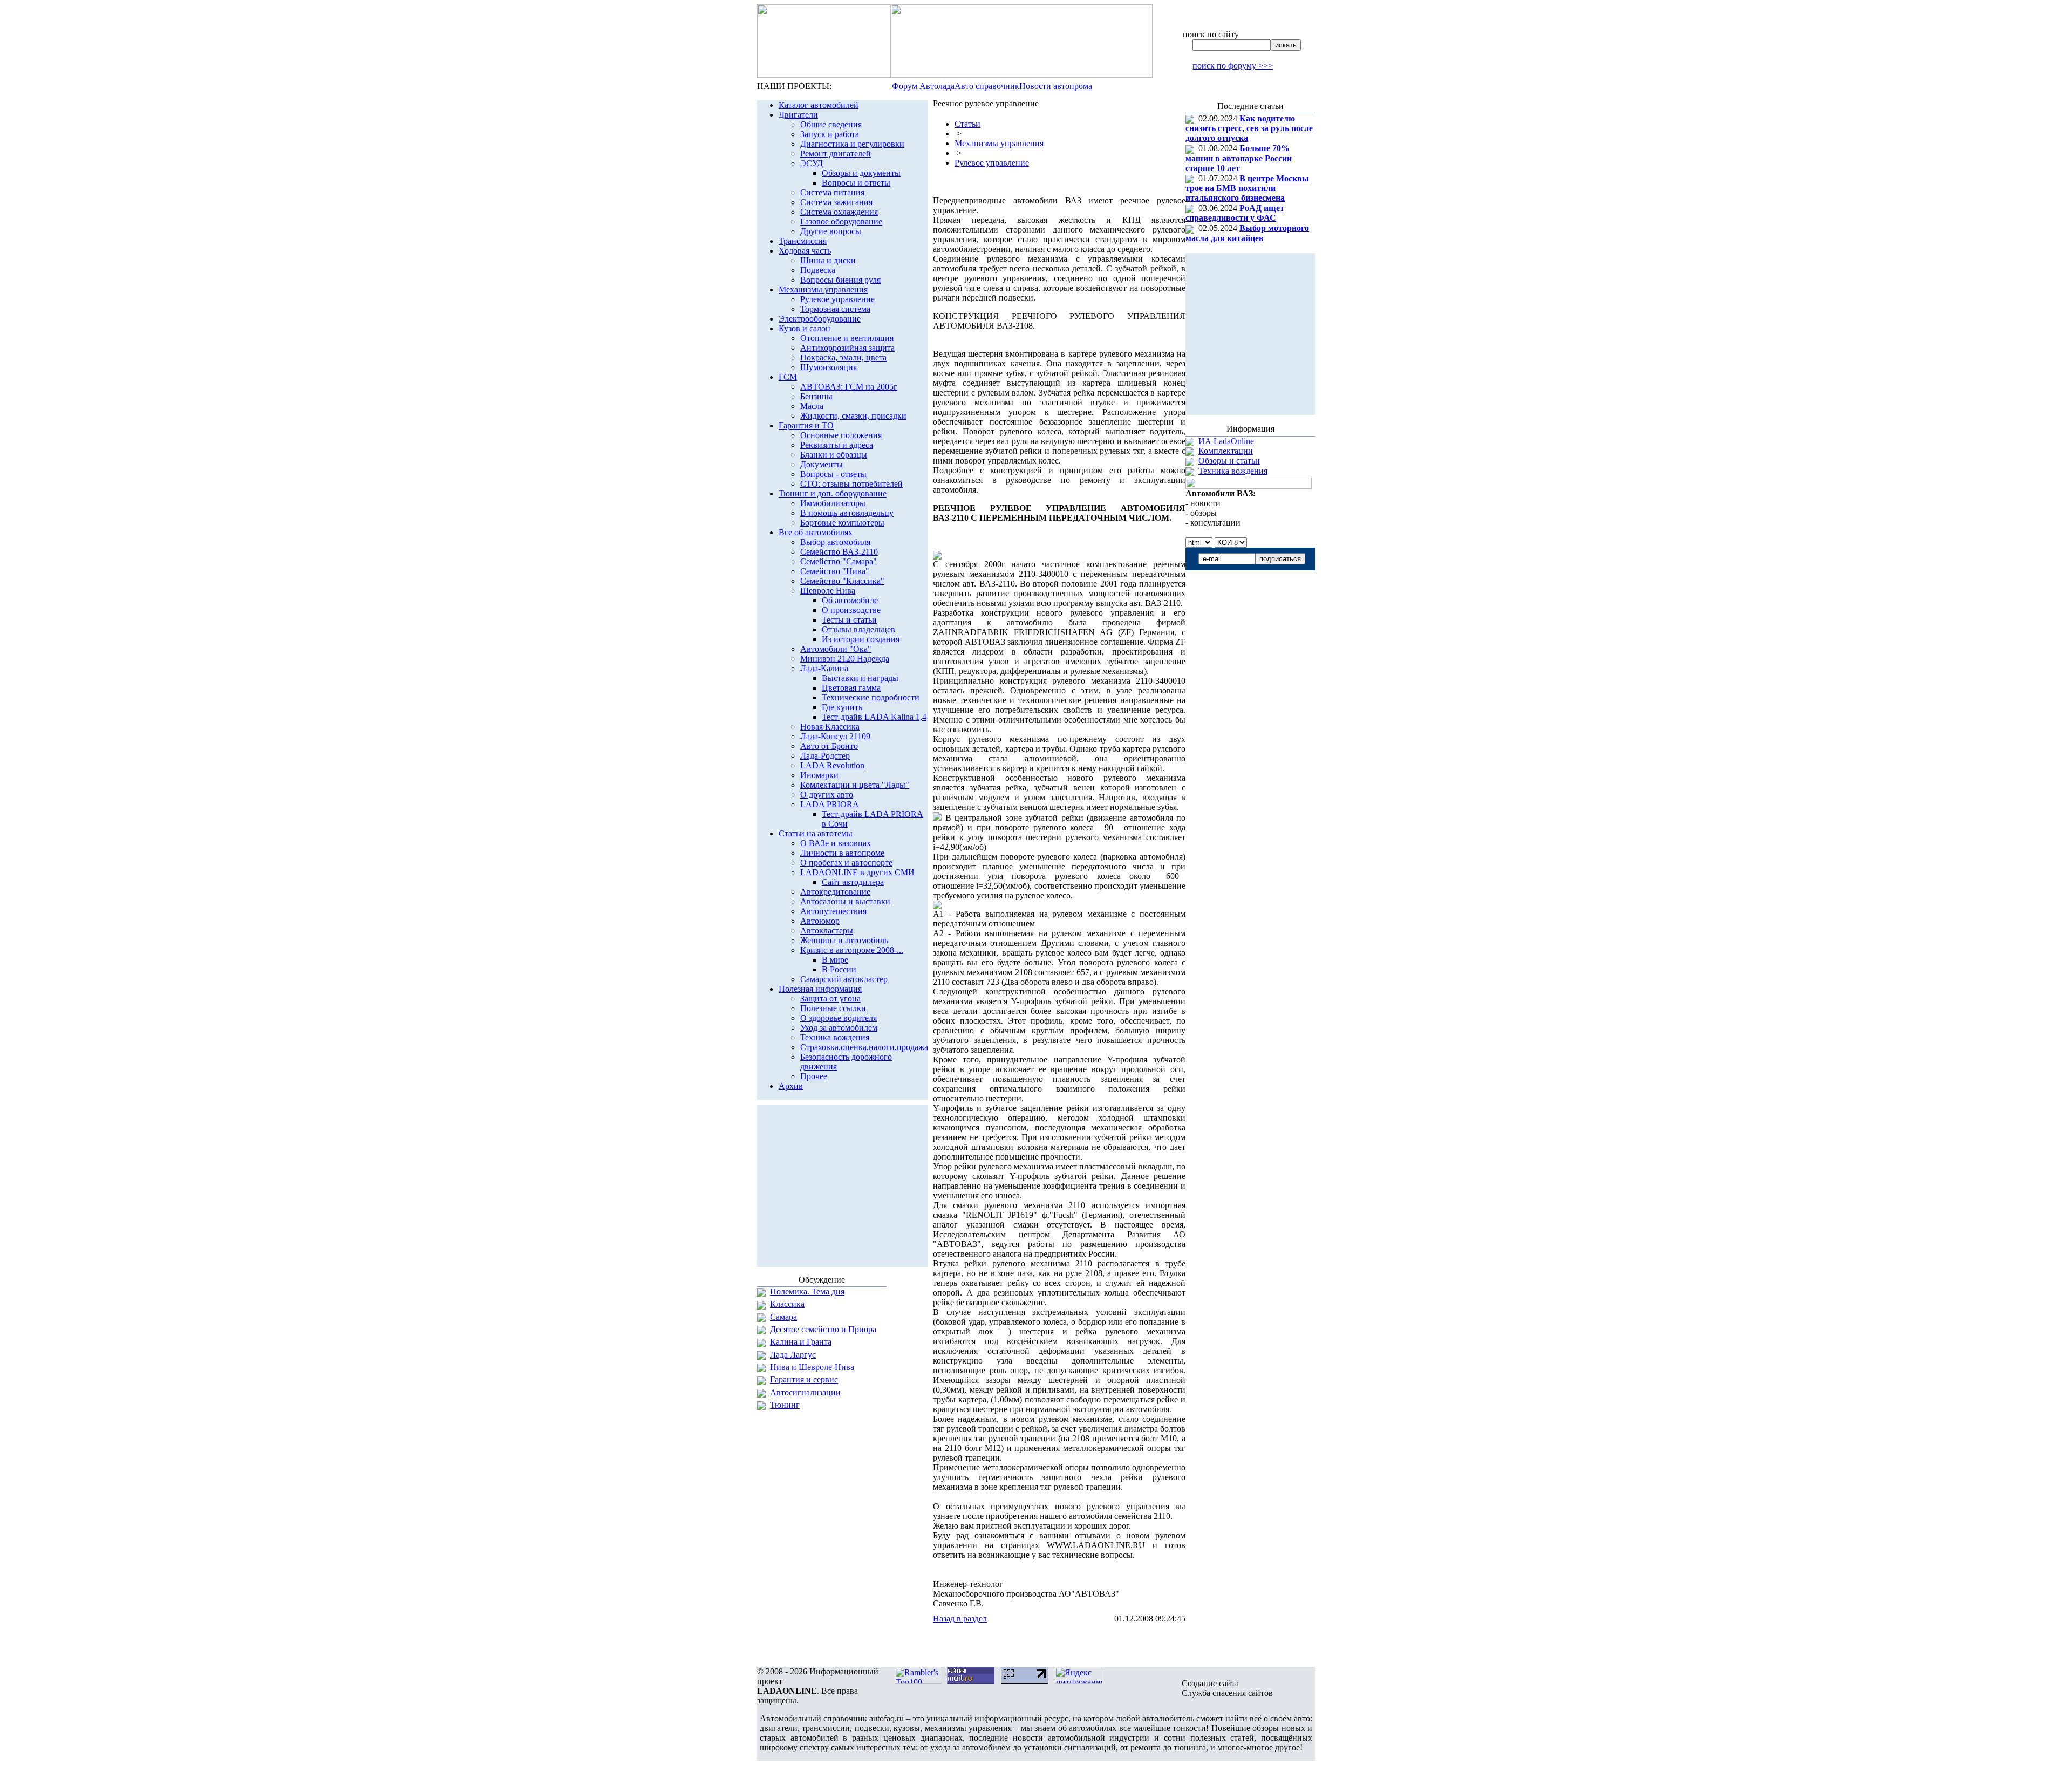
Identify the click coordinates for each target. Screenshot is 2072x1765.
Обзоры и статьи (1229, 461)
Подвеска (818, 270)
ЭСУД (812, 163)
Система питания (832, 192)
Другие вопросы (831, 231)
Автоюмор (820, 921)
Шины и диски (828, 260)
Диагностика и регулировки (852, 144)
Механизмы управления (823, 289)
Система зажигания (836, 202)
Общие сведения (831, 124)
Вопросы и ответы (856, 183)
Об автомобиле (850, 600)
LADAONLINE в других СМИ (857, 872)
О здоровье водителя (839, 1018)
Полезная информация (820, 989)
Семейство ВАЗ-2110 (839, 552)
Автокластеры (827, 931)
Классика (787, 1304)
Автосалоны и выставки (845, 901)
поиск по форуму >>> (1233, 66)
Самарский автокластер (844, 979)
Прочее (814, 1076)
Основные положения (841, 435)
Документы (822, 464)
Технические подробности (871, 697)
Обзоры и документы (861, 173)
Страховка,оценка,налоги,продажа (864, 1047)
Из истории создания (861, 639)
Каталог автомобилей (819, 105)
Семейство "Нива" (835, 571)
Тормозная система (835, 309)
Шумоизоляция (829, 367)
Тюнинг (785, 1405)
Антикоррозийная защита (847, 348)
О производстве (851, 610)
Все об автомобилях (816, 532)
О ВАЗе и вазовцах (836, 843)
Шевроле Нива (828, 591)
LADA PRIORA (830, 804)
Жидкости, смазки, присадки (853, 416)
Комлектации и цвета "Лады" (855, 785)
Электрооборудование (820, 319)
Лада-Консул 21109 (835, 736)
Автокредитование (835, 892)
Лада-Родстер (825, 756)
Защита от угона (830, 999)
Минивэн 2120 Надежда (845, 659)
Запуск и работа (830, 134)
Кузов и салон (805, 328)
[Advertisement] (1059, 1645)
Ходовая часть (805, 251)
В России (839, 969)
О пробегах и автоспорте (846, 863)
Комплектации (1226, 451)
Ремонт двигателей (836, 154)
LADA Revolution (832, 765)
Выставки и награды (860, 678)
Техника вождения (835, 1037)
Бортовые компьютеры (842, 523)
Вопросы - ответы (833, 474)
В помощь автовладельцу (847, 513)
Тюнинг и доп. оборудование (833, 493)
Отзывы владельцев (858, 629)
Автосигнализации (805, 1392)
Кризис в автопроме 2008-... (852, 950)
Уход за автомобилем (839, 1028)
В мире (835, 960)
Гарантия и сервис (804, 1379)
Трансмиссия (803, 241)
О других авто (827, 795)
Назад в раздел (960, 1619)
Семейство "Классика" (842, 581)
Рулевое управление (837, 299)
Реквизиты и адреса (837, 445)
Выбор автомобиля (835, 542)
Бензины (816, 396)
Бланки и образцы (834, 455)
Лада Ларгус (793, 1355)
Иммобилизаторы (833, 503)
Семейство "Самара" (839, 561)
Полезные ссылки (833, 1008)
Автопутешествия (833, 911)
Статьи (967, 124)
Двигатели (798, 115)
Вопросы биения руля (840, 280)
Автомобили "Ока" (836, 649)
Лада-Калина (824, 668)
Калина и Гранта (801, 1342)
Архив (791, 1086)
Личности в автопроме (842, 853)
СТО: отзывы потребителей (851, 484)
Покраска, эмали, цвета (843, 357)
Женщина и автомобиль (844, 940)
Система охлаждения (839, 212)
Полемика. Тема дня (807, 1292)
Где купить (842, 707)
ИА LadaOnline (1226, 441)
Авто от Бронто (829, 746)
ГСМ (788, 377)
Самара (783, 1317)
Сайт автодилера (853, 882)
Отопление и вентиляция (847, 338)
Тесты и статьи (849, 620)
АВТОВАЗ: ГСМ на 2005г (849, 387)
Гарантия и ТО (806, 425)
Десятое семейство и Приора (823, 1329)
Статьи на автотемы (816, 833)
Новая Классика (830, 727)
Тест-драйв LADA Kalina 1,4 (874, 717)
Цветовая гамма (851, 688)
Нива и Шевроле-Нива (812, 1367)
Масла (812, 406)
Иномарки (819, 775)
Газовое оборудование (841, 222)
